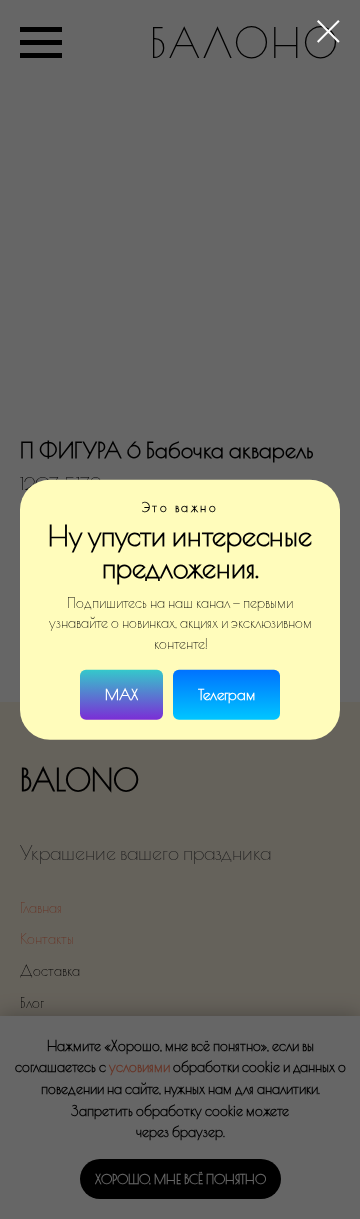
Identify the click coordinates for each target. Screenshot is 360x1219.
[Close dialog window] (328, 31)
